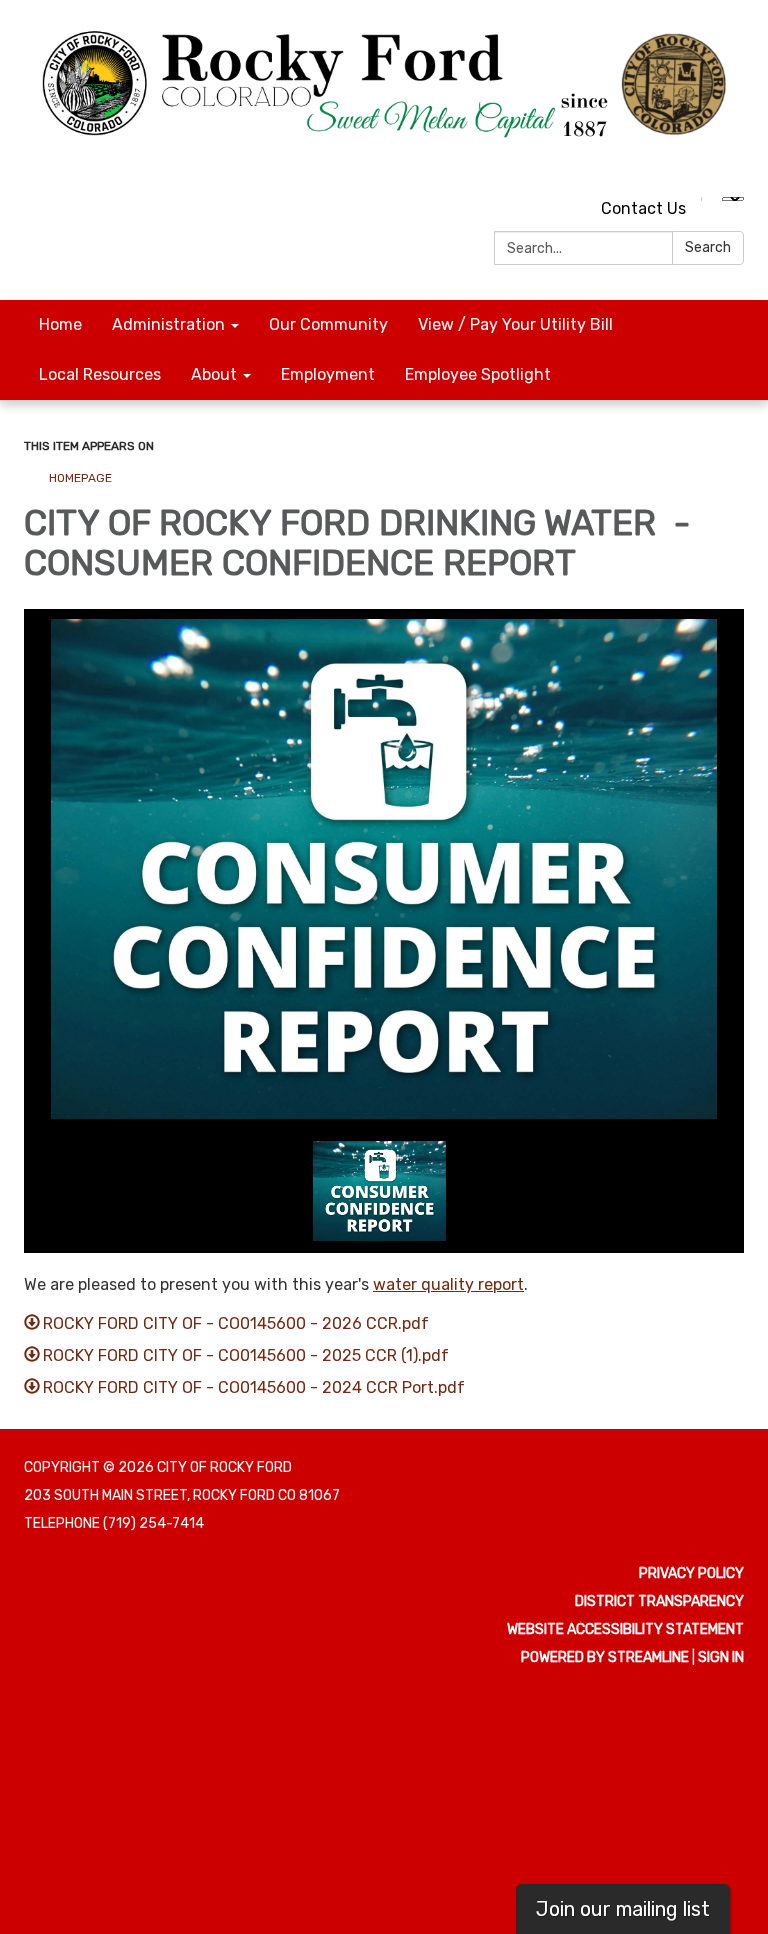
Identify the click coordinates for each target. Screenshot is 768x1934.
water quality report (448, 1284)
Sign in (721, 1657)
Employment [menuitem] (328, 374)
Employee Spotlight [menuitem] (478, 374)
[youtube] (694, 164)
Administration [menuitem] (168, 324)
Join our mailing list (623, 1909)
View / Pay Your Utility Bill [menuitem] (515, 324)
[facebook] (731, 164)
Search (708, 247)
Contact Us (643, 208)
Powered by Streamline (605, 1657)
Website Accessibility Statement (625, 1629)
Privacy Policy (691, 1573)
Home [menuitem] (60, 324)
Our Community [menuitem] (328, 324)
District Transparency (659, 1601)
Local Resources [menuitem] (100, 374)
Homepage (80, 478)
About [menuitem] (214, 374)
